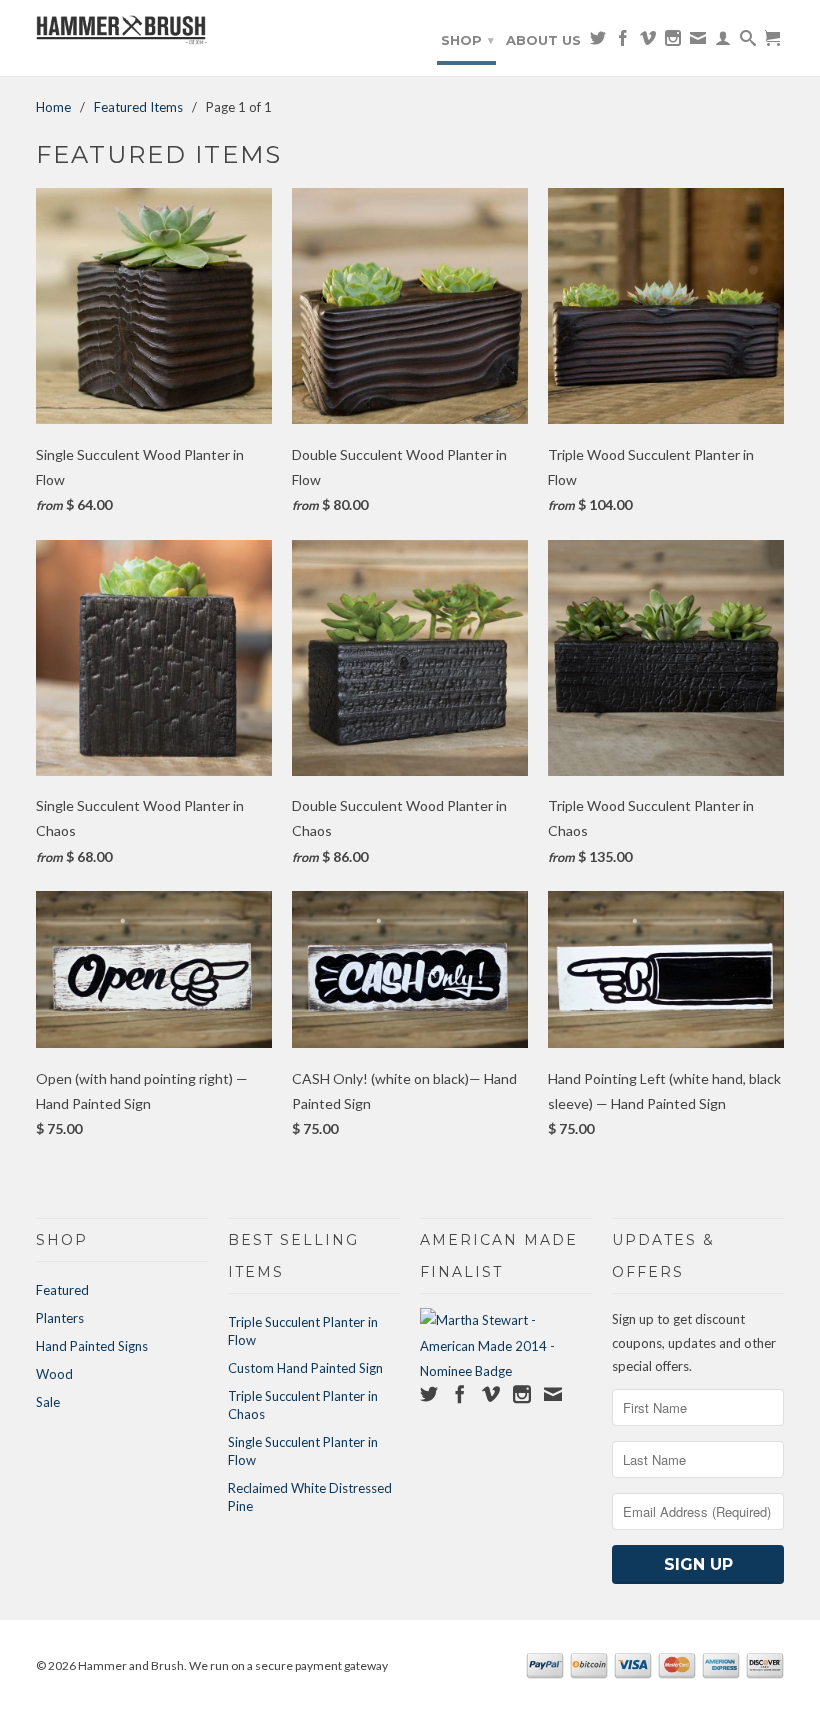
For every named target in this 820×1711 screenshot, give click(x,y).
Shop (467, 40)
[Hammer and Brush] (122, 32)
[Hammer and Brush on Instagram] (673, 42)
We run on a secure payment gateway (288, 1665)
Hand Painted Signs (92, 1346)
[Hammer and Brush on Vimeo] (648, 42)
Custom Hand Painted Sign (305, 1368)
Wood (54, 1374)
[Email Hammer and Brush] (698, 42)
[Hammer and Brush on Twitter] (598, 42)
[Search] (748, 42)
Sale (48, 1402)
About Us (543, 40)
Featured (62, 1290)
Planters (60, 1318)
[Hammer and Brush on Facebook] (623, 42)
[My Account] (723, 42)
